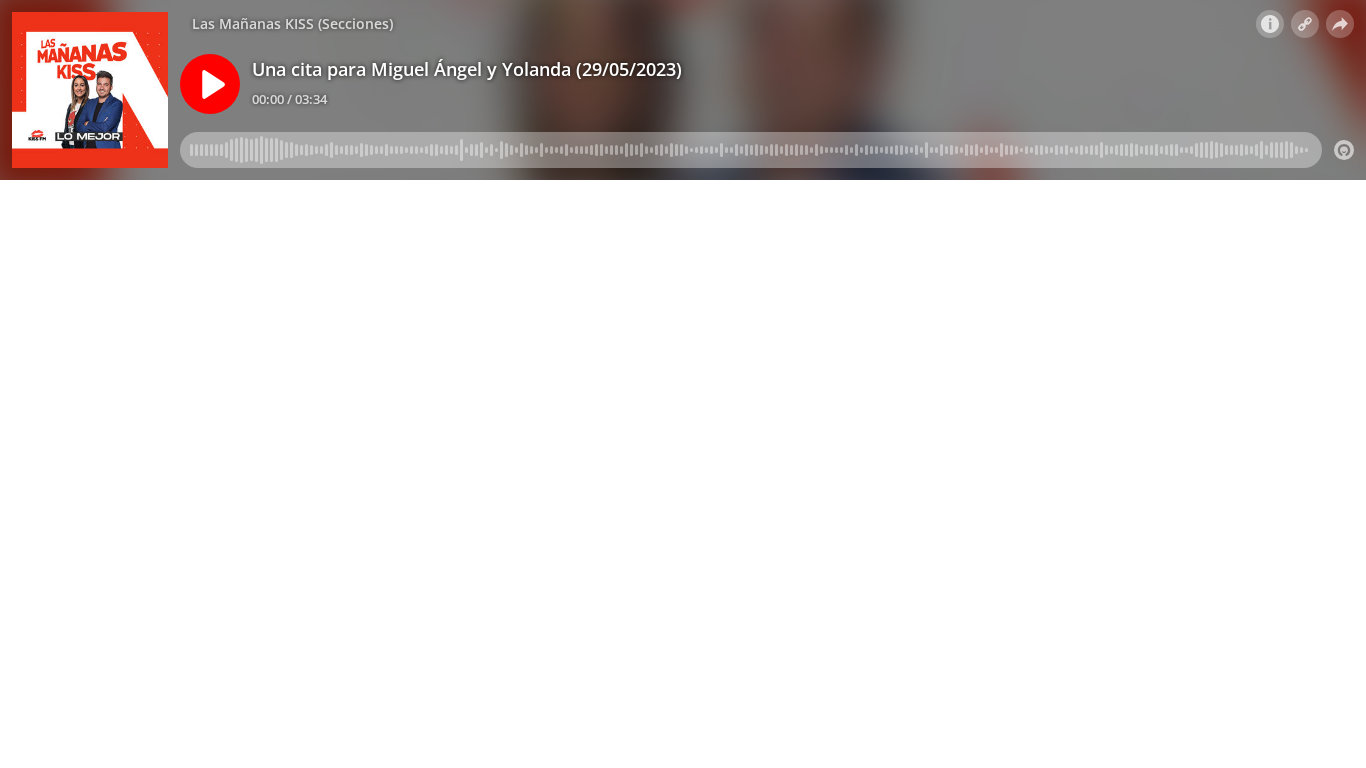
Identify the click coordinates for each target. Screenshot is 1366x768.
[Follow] (1305, 24)
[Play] (210, 84)
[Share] (1340, 24)
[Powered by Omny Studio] (1344, 150)
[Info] (1270, 24)
